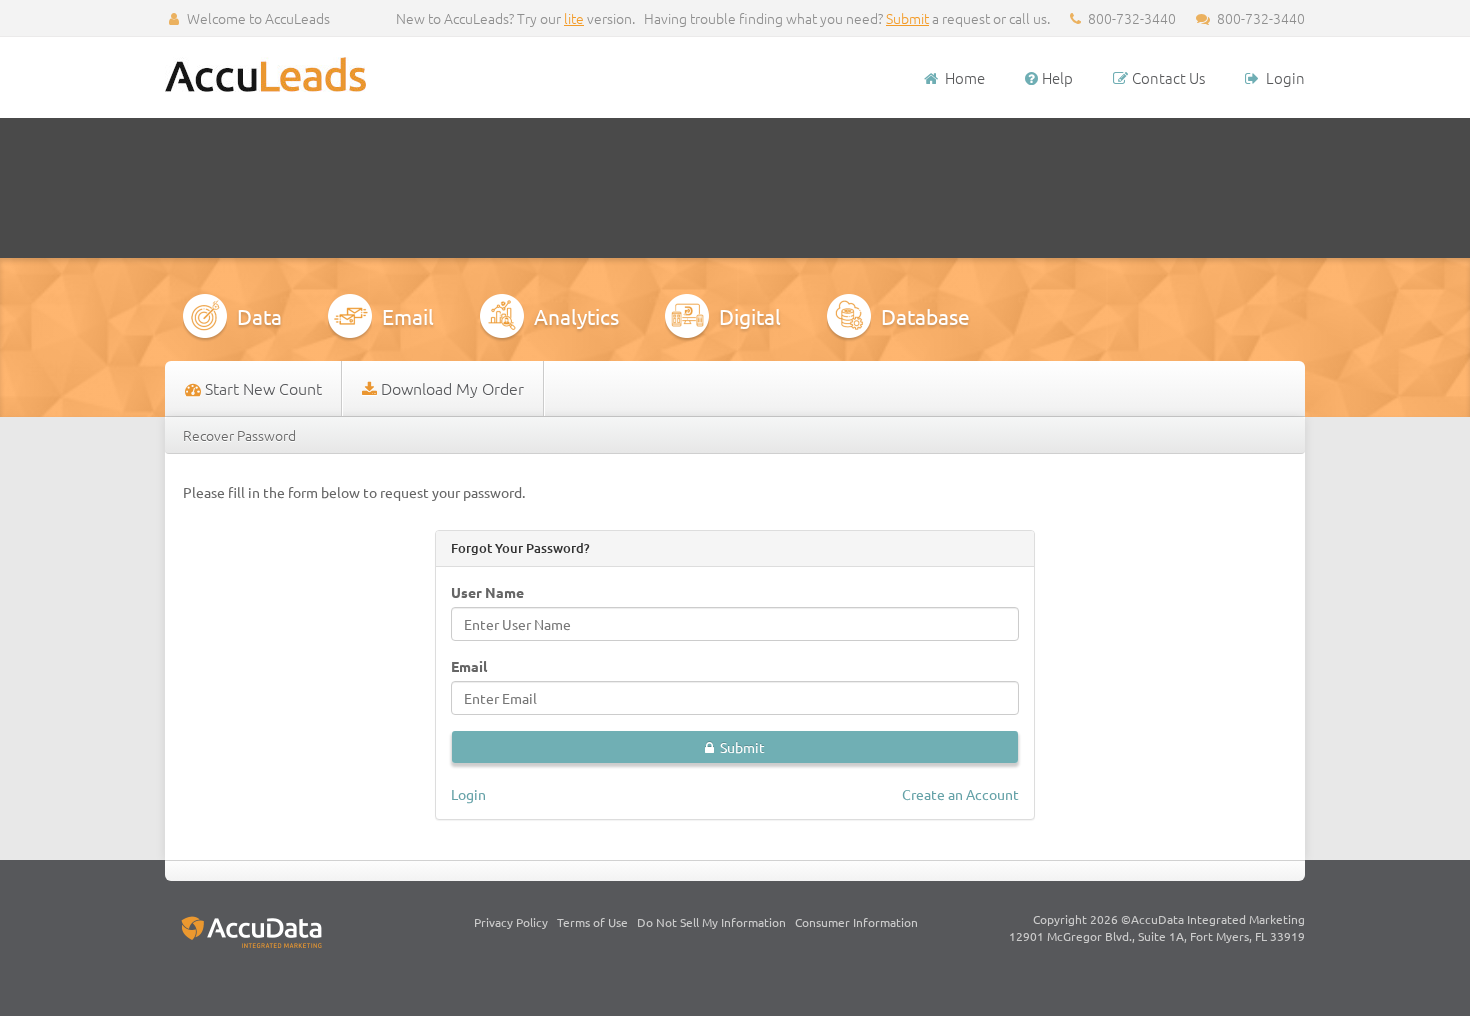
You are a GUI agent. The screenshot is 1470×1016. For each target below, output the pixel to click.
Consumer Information (856, 922)
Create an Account (960, 794)
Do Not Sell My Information (711, 922)
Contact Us (1168, 77)
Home (965, 77)
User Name (487, 592)
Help (1057, 77)
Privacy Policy (511, 922)
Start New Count (263, 388)
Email (469, 666)
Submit (907, 18)
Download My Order (452, 388)
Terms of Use (592, 922)
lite (574, 18)
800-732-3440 (1259, 18)
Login (1284, 77)
